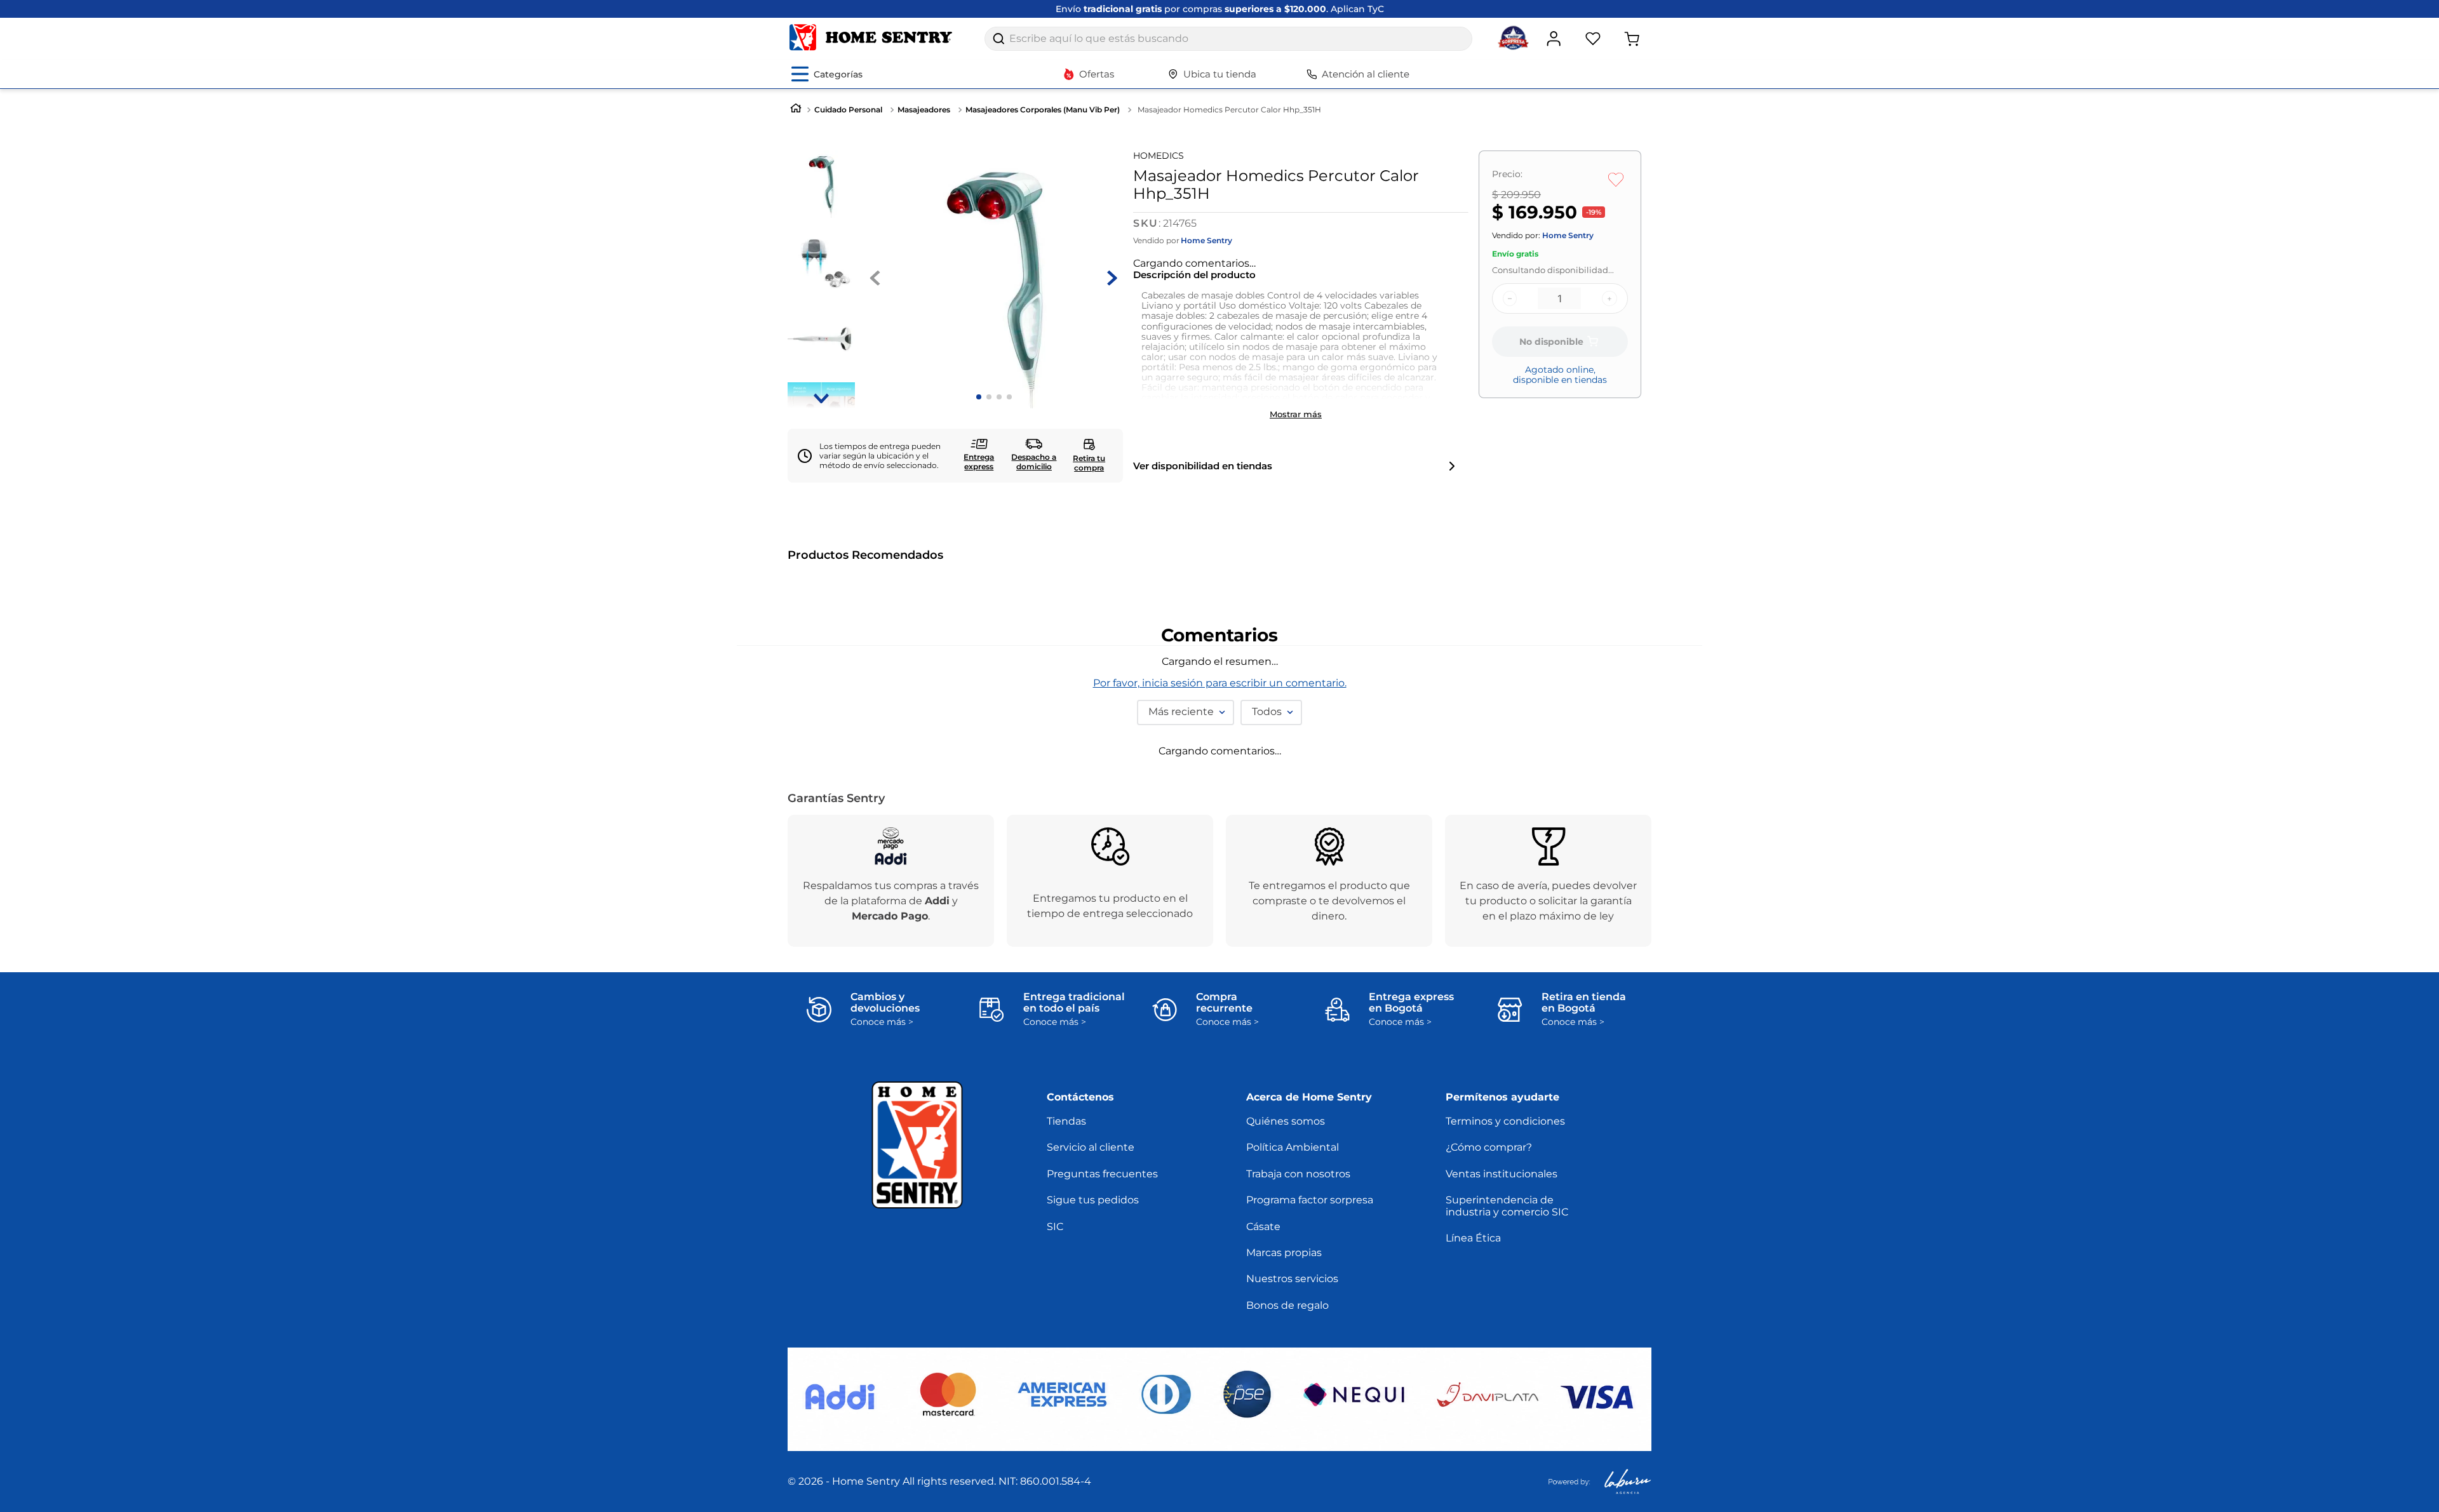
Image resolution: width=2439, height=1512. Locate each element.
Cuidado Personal (848, 110)
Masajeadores (924, 110)
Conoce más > (882, 1463)
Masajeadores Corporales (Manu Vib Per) (1043, 110)
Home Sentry (1206, 241)
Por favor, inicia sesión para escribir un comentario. (1220, 1086)
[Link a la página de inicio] (796, 110)
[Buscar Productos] (998, 39)
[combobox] (1228, 39)
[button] (799, 774)
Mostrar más (1296, 402)
